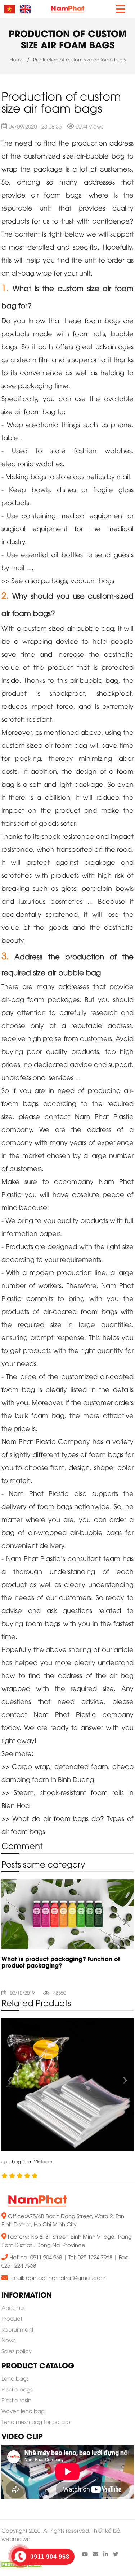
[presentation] (10, 1920)
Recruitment (17, 2330)
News (8, 2341)
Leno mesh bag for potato (36, 2423)
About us (13, 2308)
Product (12, 2319)
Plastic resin (16, 2401)
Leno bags (15, 2379)
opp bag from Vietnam (27, 2162)
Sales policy (17, 2352)
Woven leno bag (23, 2412)
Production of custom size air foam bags (79, 60)
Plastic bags (17, 2390)
